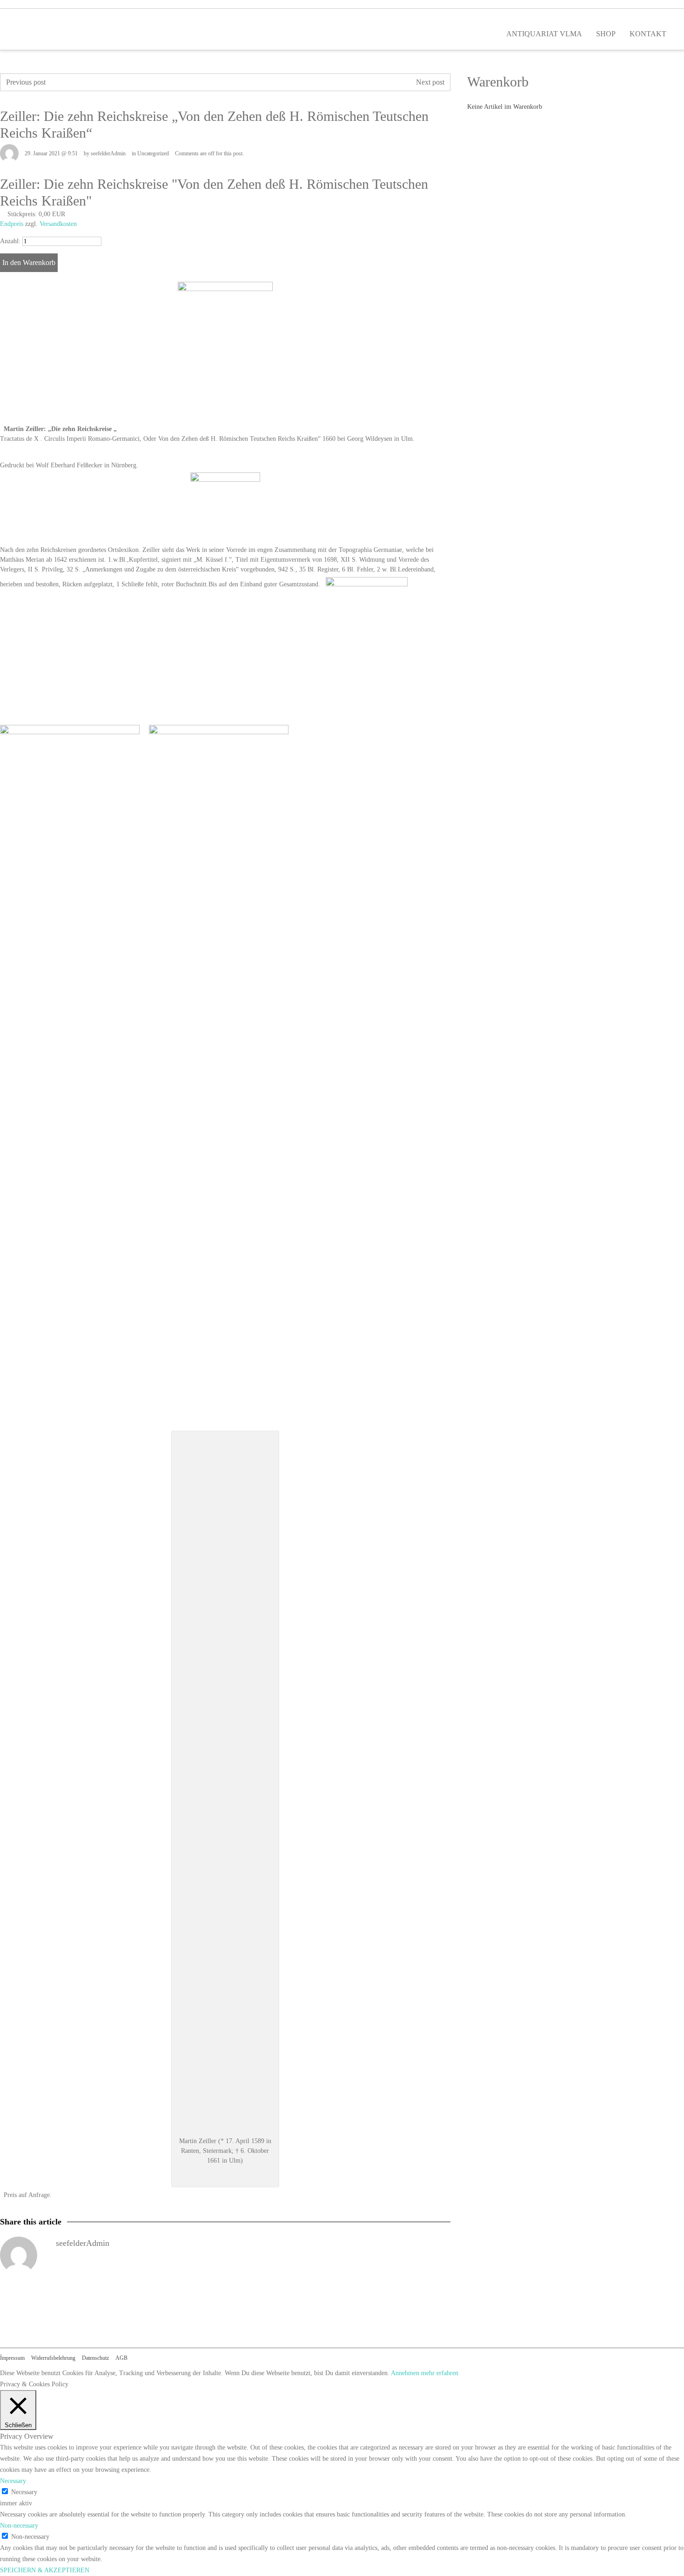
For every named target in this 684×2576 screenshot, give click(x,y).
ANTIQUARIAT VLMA (544, 34)
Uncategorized (153, 153)
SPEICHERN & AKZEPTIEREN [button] (45, 2570)
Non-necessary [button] (19, 2526)
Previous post (26, 82)
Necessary (24, 2492)
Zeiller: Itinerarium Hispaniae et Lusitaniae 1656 (128, 82)
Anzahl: (10, 241)
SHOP (606, 34)
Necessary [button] (13, 2481)
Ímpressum (12, 2358)
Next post (430, 82)
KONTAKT (648, 34)
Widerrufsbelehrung (53, 2358)
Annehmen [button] (405, 2373)
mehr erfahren (440, 2373)
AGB (121, 2358)
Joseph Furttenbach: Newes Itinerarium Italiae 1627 (329, 82)
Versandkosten (58, 224)
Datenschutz (95, 2358)
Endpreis (12, 224)
